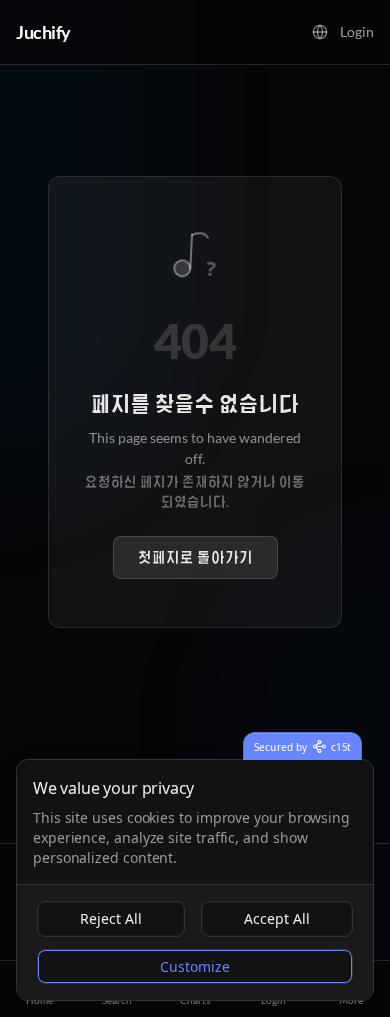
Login (357, 31)
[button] (320, 32)
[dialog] (195, 880)
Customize (195, 966)
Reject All (111, 918)
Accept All (277, 918)
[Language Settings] (320, 32)
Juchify (43, 32)
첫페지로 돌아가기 (195, 557)
